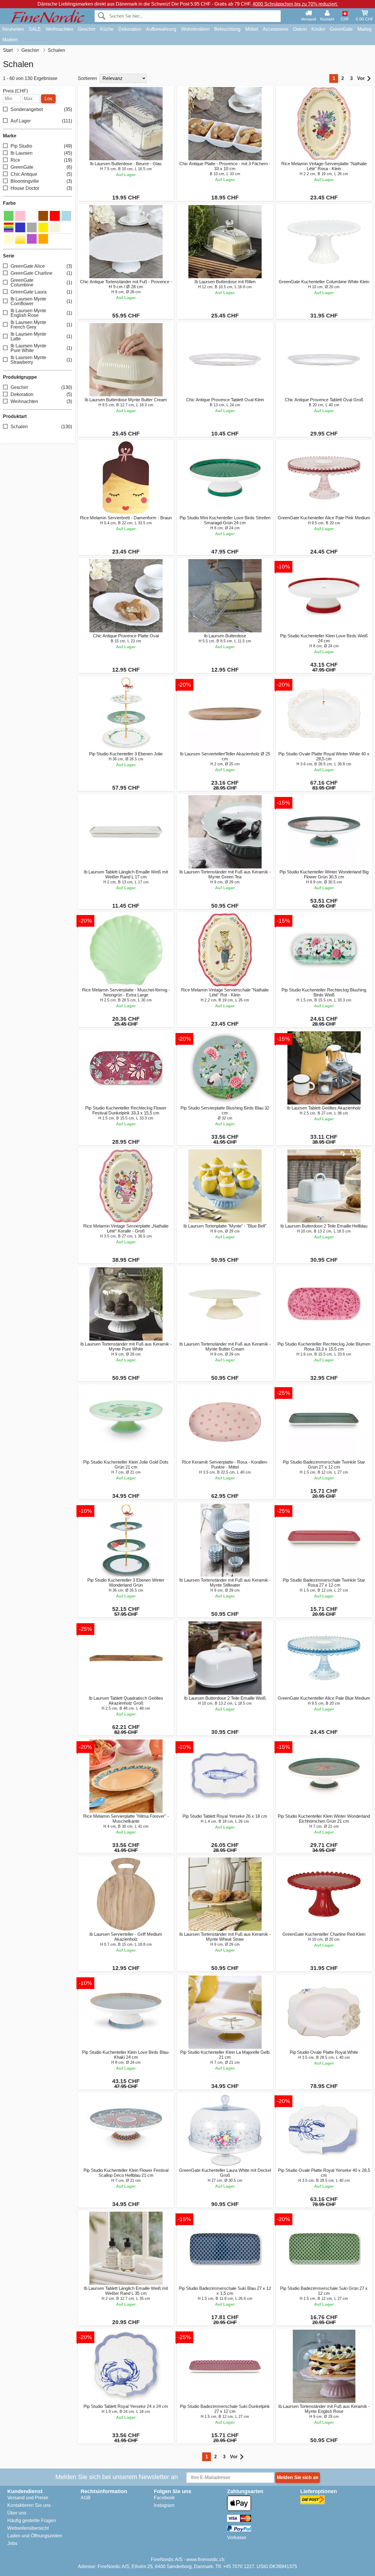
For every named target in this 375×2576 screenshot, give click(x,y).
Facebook (164, 2498)
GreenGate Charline (41, 273)
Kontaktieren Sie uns (29, 2505)
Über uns (17, 2513)
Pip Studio (41, 146)
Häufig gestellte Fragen (32, 2520)
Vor (361, 78)
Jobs (12, 2543)
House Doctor (41, 188)
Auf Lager (41, 121)
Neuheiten (13, 29)
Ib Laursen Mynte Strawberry (41, 360)
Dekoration (130, 29)
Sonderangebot (41, 109)
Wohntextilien (195, 29)
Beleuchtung (227, 29)
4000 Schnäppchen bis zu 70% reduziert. (295, 4)
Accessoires (276, 29)
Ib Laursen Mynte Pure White (41, 348)
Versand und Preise (28, 2498)
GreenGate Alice (41, 266)
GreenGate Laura (41, 292)
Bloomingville (41, 181)
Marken (10, 40)
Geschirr (87, 29)
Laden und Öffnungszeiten (35, 2536)
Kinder (318, 29)
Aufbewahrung (161, 29)
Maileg (364, 29)
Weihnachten (59, 29)
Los (48, 99)
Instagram (164, 2505)
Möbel (252, 29)
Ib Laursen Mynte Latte (41, 336)
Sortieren (87, 78)
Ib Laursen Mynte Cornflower (41, 301)
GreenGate (341, 29)
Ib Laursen (41, 153)
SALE (35, 29)
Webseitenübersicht (28, 2528)
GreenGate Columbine (41, 282)
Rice (41, 160)
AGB (86, 2498)
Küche (107, 29)
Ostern (300, 29)
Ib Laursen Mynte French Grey (41, 325)
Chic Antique (41, 174)
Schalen (41, 427)
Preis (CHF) (15, 91)
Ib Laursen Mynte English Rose (41, 313)
